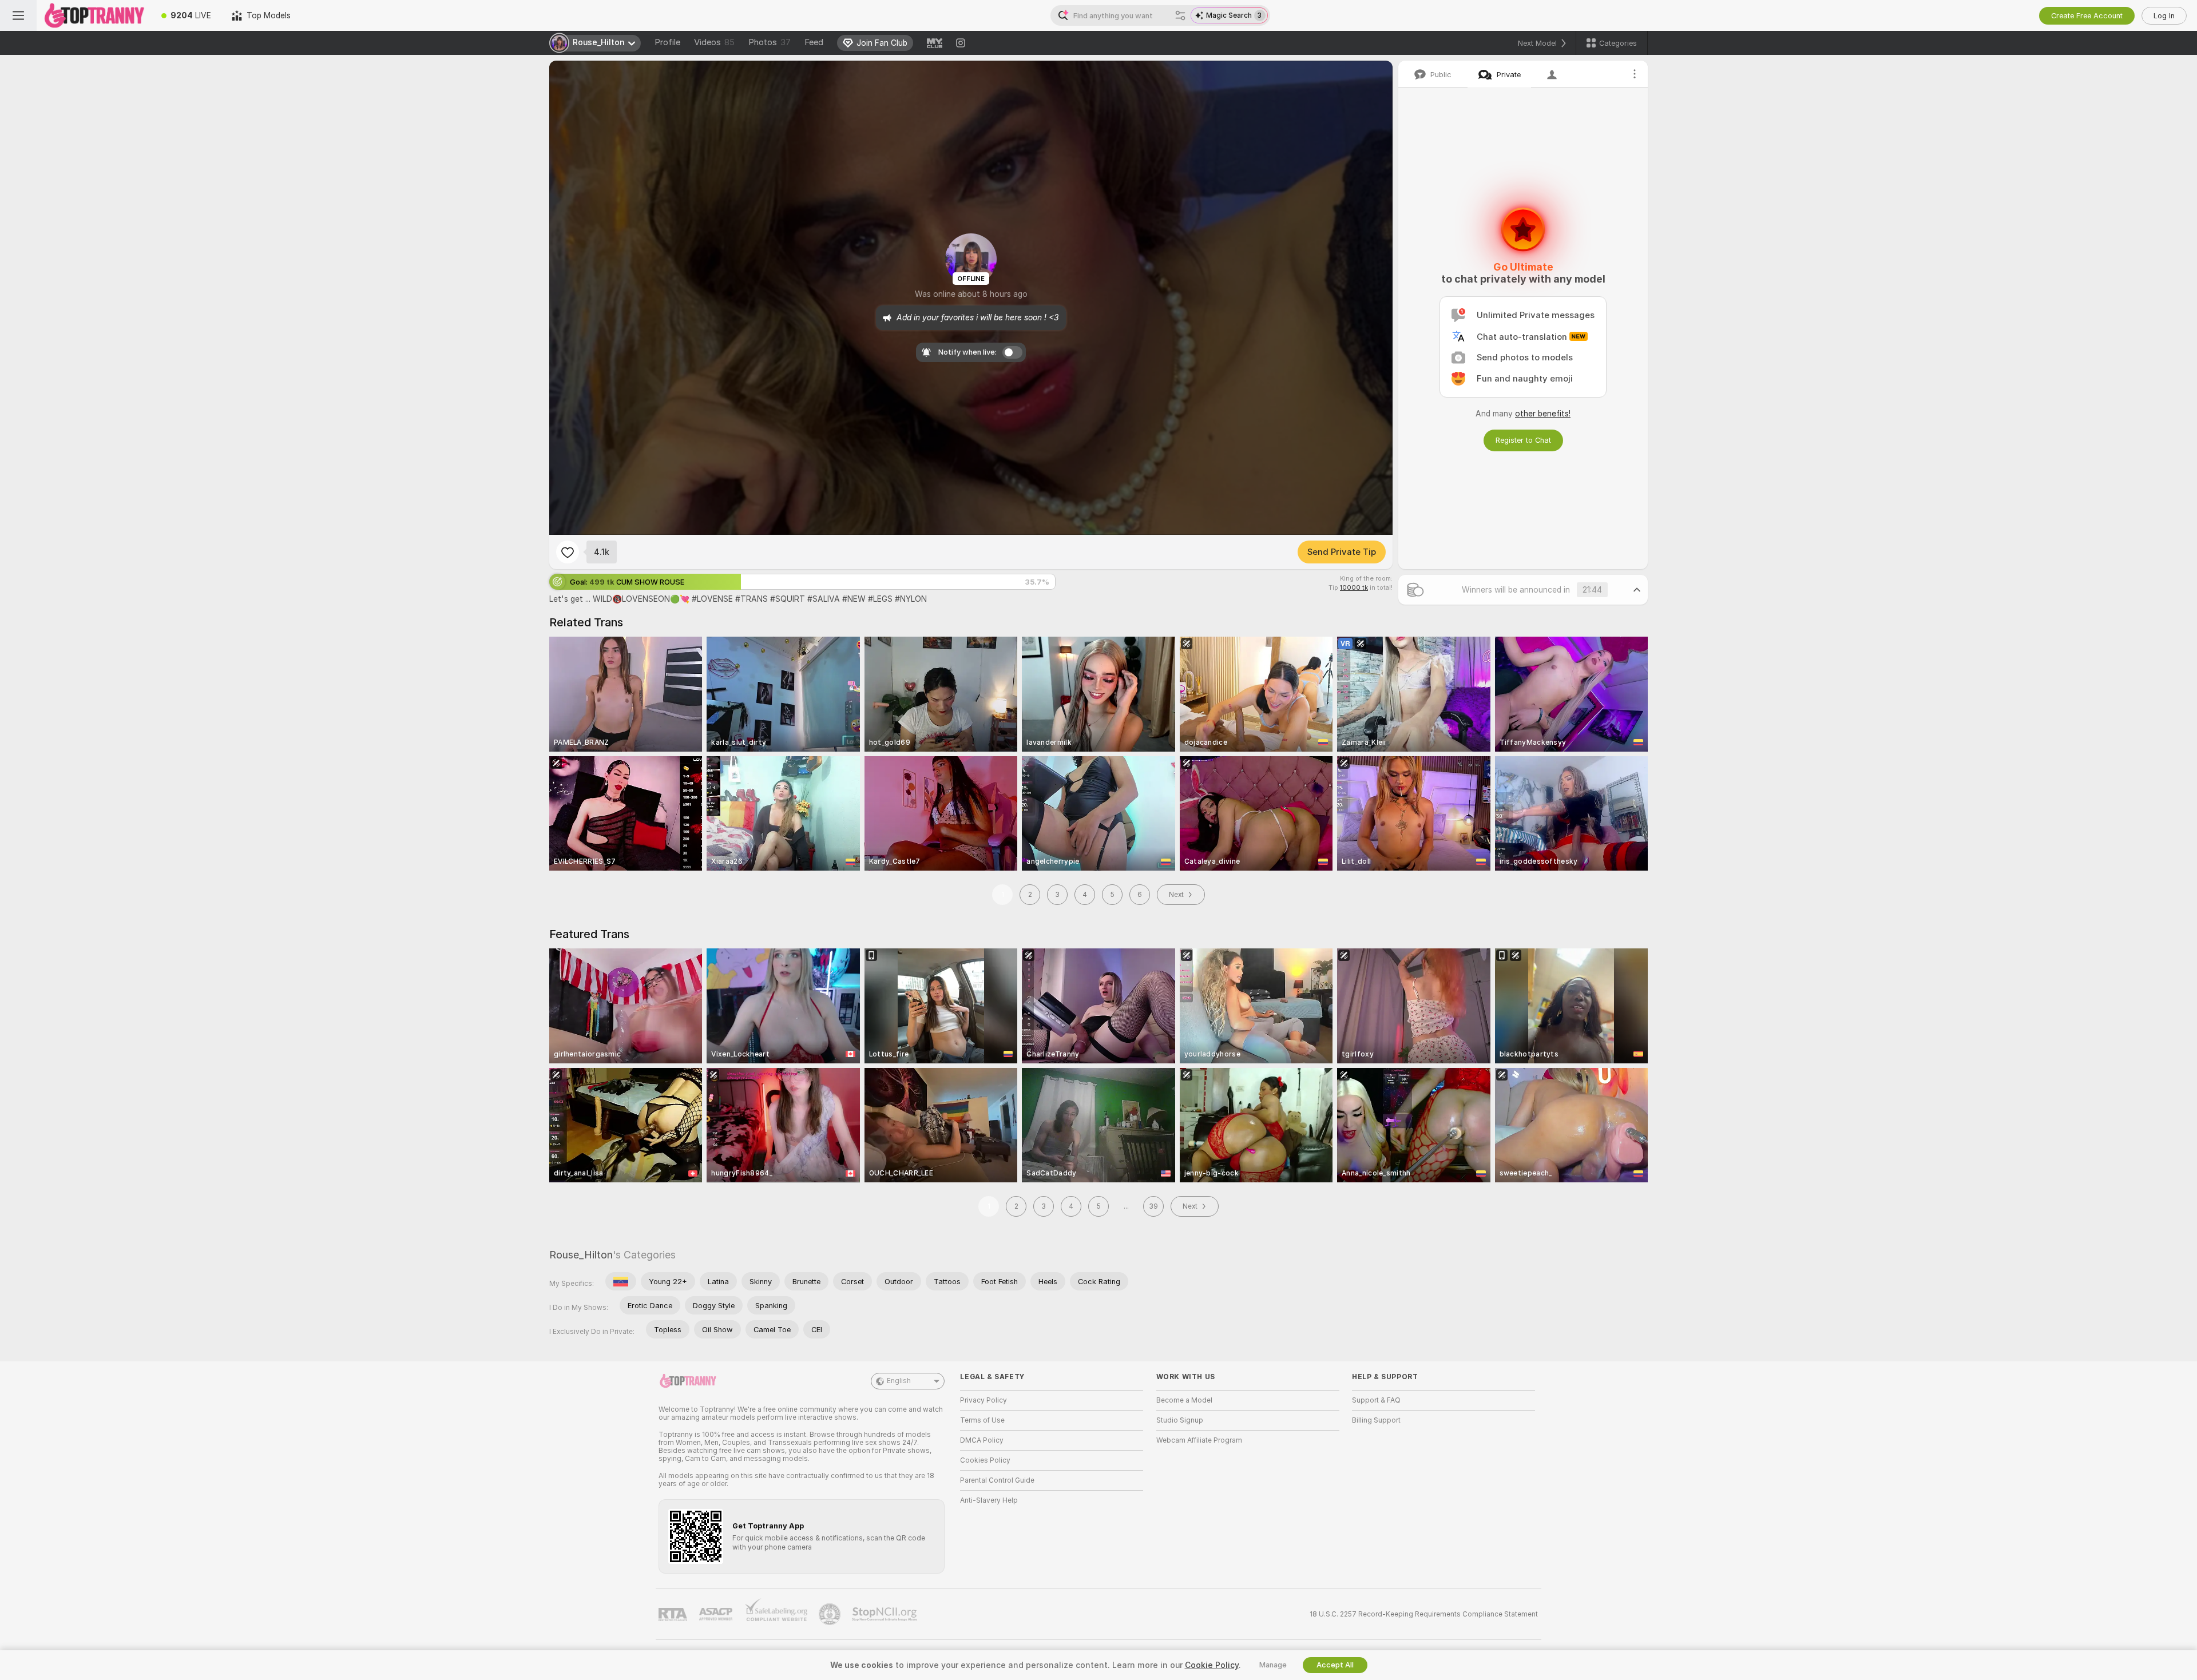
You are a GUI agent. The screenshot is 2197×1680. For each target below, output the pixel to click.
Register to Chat (1523, 440)
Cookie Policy (1212, 1665)
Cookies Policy (985, 1460)
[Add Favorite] (568, 552)
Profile (667, 42)
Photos (770, 42)
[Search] (1180, 15)
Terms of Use (982, 1420)
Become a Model (1184, 1400)
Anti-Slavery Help (989, 1500)
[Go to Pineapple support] (831, 1614)
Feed (814, 42)
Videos (714, 42)
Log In (2164, 16)
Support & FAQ (1376, 1400)
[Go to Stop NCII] (886, 1614)
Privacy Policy (984, 1400)
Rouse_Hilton (581, 1255)
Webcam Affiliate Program (1199, 1440)
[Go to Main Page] (94, 15)
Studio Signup (1180, 1420)
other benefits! (1543, 414)
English (899, 1381)
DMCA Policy (982, 1440)
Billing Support (1376, 1420)
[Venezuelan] (621, 1281)
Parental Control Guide (997, 1480)
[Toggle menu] (18, 15)
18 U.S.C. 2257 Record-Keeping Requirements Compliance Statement (1424, 1614)
